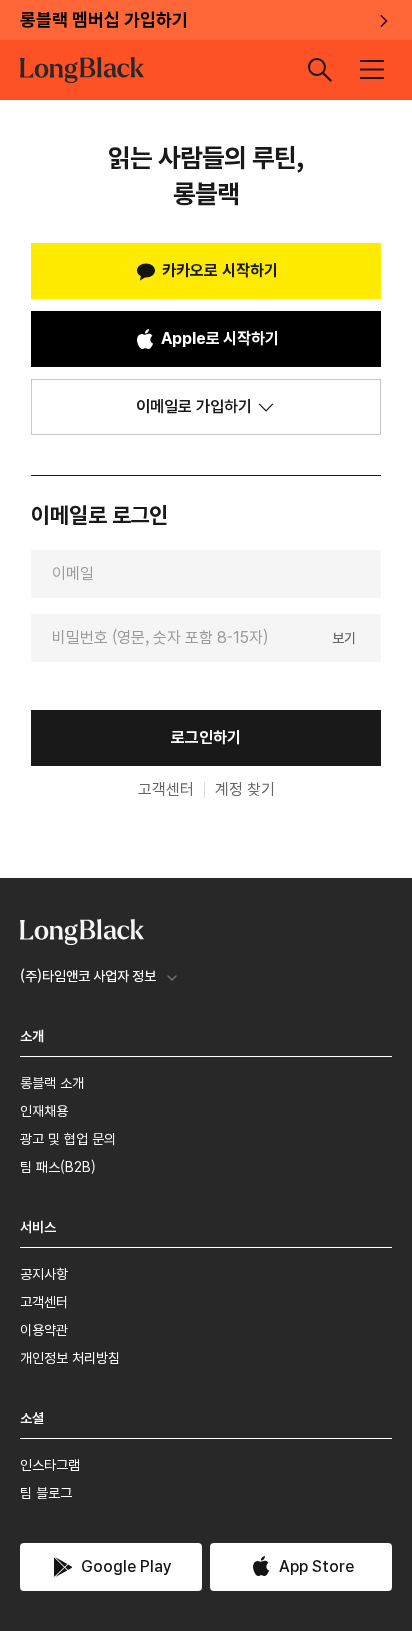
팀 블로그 (46, 1493)
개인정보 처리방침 (70, 1358)
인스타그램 (50, 1465)
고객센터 (166, 790)
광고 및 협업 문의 (68, 1139)
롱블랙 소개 (52, 1083)
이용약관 (44, 1330)
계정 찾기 (245, 790)
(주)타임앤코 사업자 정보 (88, 976)
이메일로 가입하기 (194, 406)
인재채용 (44, 1111)
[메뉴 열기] (372, 70)
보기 (344, 637)
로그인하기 (206, 737)
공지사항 (44, 1274)
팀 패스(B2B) (58, 1167)
